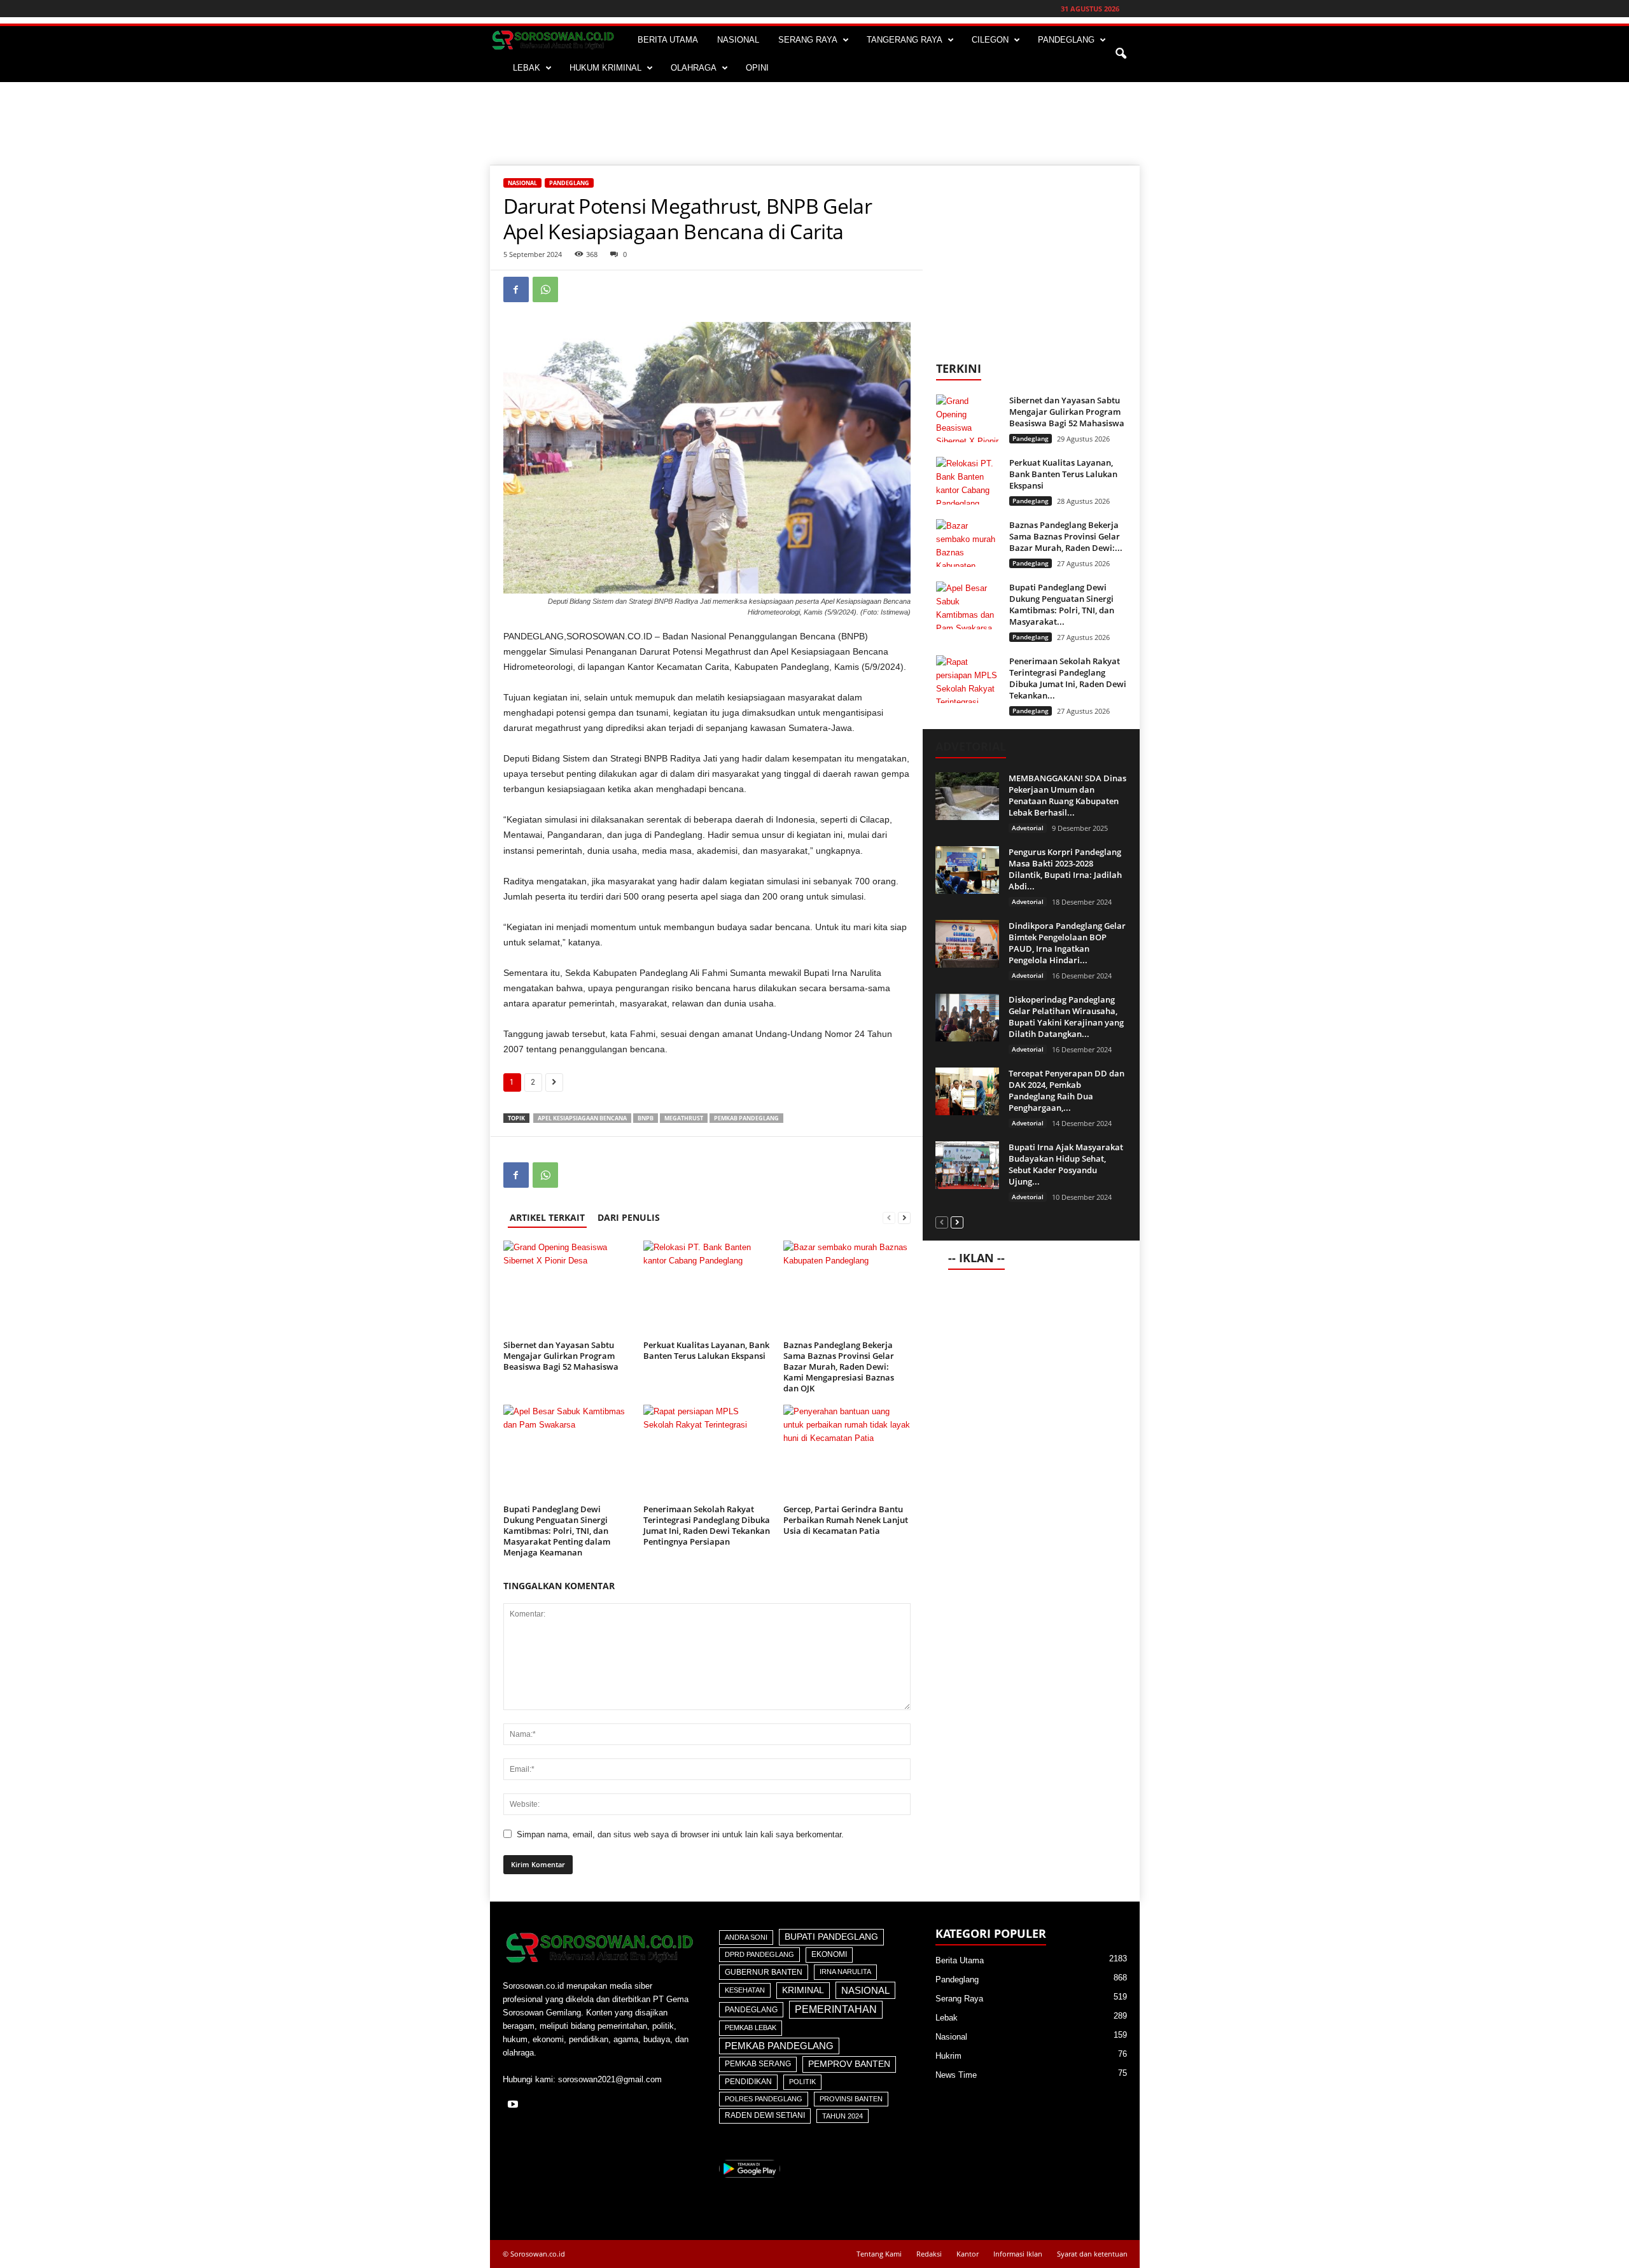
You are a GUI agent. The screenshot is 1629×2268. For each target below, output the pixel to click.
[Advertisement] (814, 123)
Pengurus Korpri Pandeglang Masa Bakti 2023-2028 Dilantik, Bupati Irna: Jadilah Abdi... (1065, 869)
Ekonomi (829, 1954)
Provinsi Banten (851, 2099)
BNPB (646, 1118)
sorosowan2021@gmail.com (610, 2079)
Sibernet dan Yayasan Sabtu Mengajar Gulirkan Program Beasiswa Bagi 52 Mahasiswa (561, 1356)
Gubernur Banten (764, 1972)
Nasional (522, 183)
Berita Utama (960, 1960)
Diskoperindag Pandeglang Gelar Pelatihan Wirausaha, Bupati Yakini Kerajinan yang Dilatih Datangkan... (1066, 1017)
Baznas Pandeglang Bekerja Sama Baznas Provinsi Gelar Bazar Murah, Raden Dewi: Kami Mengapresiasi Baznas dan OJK (839, 1367)
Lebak (947, 2018)
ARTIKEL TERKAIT (547, 1217)
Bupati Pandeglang (831, 1937)
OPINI (757, 68)
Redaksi (929, 2254)
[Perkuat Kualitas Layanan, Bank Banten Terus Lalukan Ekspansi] (707, 1288)
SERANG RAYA (808, 40)
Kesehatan (745, 1990)
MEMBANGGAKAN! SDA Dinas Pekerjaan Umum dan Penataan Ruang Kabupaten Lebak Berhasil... (1067, 795)
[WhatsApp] (545, 289)
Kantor (968, 2254)
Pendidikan (748, 2082)
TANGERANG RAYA (905, 40)
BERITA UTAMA (668, 40)
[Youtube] (514, 2105)
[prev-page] (889, 1217)
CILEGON (990, 40)
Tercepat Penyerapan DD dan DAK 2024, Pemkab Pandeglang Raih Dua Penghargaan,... (1066, 1090)
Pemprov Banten (849, 2064)
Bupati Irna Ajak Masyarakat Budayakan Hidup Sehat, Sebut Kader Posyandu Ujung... (1066, 1164)
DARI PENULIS (629, 1217)
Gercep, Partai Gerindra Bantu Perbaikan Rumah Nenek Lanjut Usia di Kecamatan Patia (846, 1520)
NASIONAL (738, 40)
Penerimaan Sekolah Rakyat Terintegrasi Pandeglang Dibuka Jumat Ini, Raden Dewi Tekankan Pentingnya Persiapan (707, 1525)
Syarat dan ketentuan (1092, 2254)
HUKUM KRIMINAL (605, 68)
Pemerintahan (836, 2009)
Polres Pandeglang (764, 2099)
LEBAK (527, 68)
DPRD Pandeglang (759, 1954)
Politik (802, 2082)
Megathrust (684, 1118)
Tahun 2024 (842, 2116)
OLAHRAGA (694, 68)
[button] (1121, 54)
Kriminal (803, 1990)
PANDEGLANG (1066, 40)
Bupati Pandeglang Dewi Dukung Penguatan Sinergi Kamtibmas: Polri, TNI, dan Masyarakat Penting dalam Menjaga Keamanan (557, 1531)
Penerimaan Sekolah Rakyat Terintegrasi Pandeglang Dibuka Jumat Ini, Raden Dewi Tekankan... (1068, 678)
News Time (956, 2075)
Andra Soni (746, 1937)
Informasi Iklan (1018, 2254)
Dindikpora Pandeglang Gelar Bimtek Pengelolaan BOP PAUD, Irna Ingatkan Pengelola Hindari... (1067, 943)
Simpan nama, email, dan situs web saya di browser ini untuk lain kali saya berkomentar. (680, 1834)
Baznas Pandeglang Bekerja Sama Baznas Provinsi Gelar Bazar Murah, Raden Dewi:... (1066, 536)
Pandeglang (569, 183)
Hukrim (948, 2056)
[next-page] (904, 1217)
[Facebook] (516, 289)
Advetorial (1028, 828)
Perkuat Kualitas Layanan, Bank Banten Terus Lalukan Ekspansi (706, 1350)
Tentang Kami (879, 2254)
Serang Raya (959, 1999)
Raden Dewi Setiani (765, 2115)
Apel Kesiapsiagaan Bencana (582, 1118)
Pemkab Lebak (751, 2028)
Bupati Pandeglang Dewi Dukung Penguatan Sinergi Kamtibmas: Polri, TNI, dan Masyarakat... (1062, 604)
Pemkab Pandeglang (746, 1118)
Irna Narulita (845, 1972)
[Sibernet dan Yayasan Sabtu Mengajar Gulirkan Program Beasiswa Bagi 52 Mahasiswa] (567, 1288)
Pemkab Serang (758, 2064)
